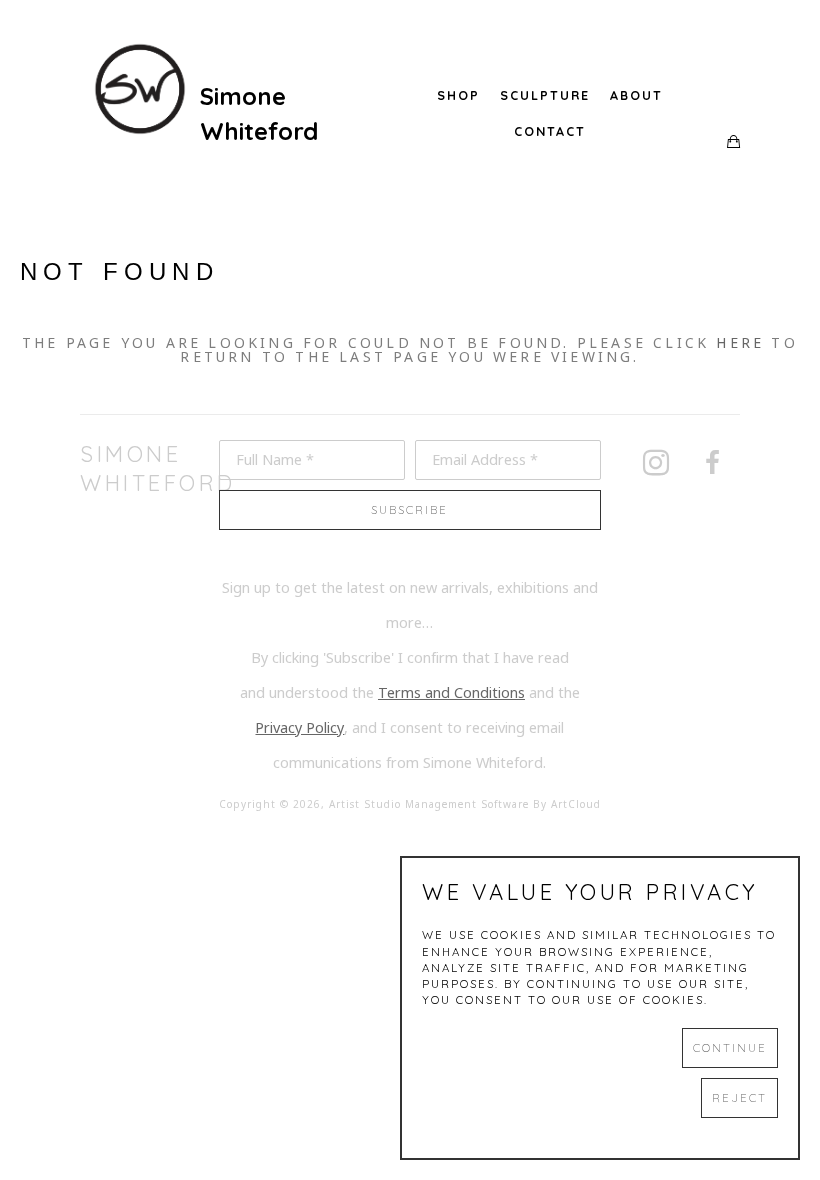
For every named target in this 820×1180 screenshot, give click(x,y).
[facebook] (712, 463)
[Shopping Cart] (733, 142)
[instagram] (656, 463)
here (740, 343)
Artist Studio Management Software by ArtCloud (465, 804)
